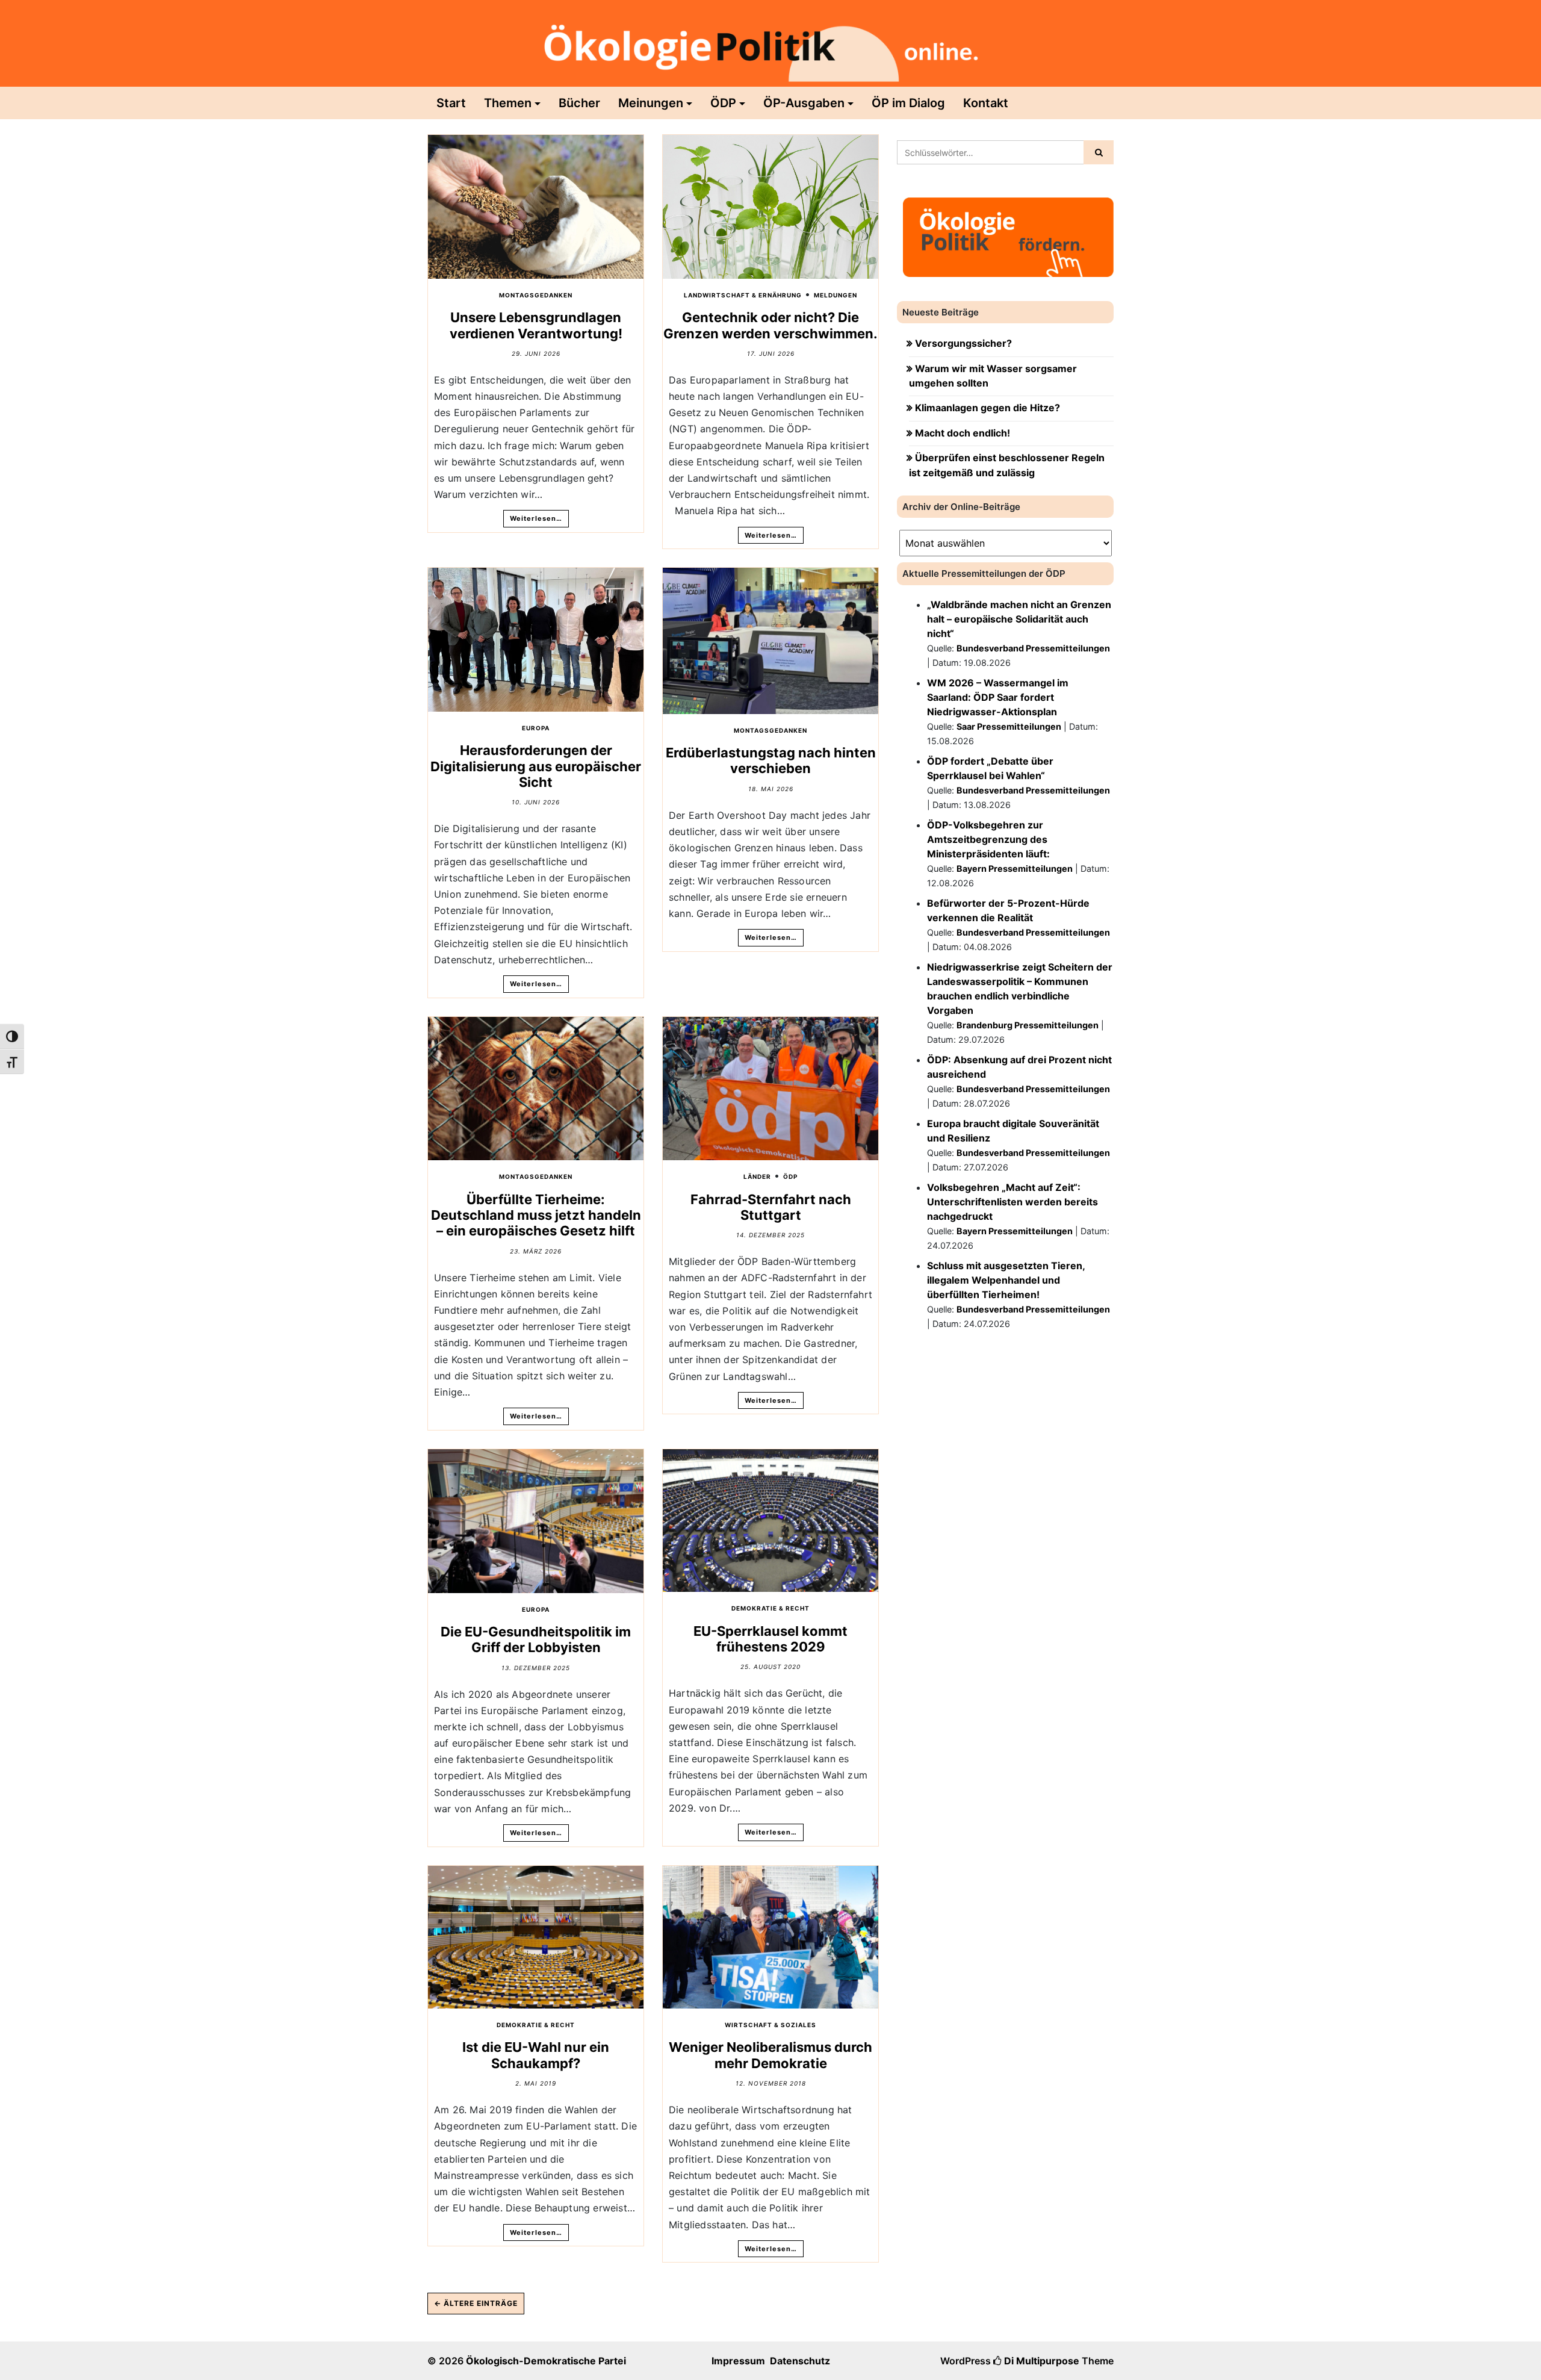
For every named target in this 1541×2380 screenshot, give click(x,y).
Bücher (579, 103)
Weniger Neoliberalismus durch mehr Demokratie (770, 2055)
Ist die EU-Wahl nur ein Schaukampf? (536, 2055)
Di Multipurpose (1040, 2361)
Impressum (738, 2361)
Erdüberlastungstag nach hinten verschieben (771, 760)
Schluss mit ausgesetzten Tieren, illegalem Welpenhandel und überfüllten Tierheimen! (1006, 1280)
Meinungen (651, 103)
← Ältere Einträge (476, 2303)
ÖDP (723, 103)
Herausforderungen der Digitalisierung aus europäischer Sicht (536, 766)
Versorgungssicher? (963, 343)
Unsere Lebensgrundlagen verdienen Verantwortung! (536, 325)
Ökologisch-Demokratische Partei (546, 2361)
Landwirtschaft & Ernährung (743, 295)
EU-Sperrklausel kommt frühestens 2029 (770, 1639)
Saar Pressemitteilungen (1009, 726)
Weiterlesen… (536, 518)
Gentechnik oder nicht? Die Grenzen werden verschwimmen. (770, 325)
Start (451, 103)
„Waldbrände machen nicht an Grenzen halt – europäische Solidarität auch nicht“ (1019, 619)
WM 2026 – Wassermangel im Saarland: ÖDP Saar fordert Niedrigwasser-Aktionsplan (998, 697)
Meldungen (836, 295)
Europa (536, 728)
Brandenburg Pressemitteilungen (1028, 1025)
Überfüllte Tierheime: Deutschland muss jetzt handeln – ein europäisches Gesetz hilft (536, 1215)
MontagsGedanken (536, 295)
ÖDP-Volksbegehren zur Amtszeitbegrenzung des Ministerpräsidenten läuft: (988, 839)
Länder (757, 1176)
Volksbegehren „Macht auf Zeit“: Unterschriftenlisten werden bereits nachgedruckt (1012, 1202)
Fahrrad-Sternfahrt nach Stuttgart (771, 1207)
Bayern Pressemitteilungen (1015, 868)
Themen (508, 103)
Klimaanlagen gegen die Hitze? (988, 408)
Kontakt (986, 103)
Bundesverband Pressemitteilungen (1033, 648)
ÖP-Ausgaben (804, 103)
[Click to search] (1099, 152)
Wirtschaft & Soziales (770, 2025)
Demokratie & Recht (770, 1608)
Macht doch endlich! (963, 433)
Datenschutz (800, 2361)
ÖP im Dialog (908, 103)
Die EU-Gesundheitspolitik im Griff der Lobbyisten (536, 1639)
